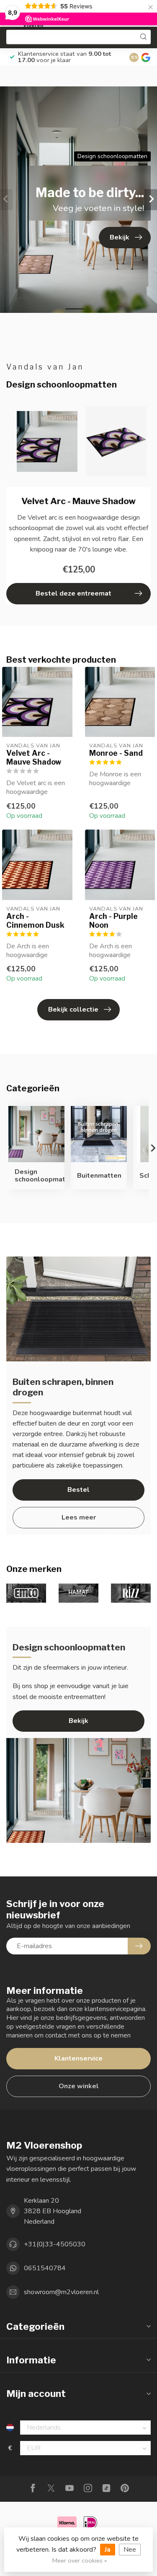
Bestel (78, 1490)
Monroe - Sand (116, 753)
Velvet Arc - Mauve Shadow (34, 757)
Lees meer (79, 1517)
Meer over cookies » (80, 2560)
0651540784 (45, 2268)
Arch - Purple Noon (113, 921)
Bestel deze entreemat (73, 593)
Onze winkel (79, 2086)
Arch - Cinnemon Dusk (35, 921)
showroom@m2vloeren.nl (61, 2292)
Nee (130, 2550)
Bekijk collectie (73, 1010)
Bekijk (78, 1721)
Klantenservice (78, 2058)
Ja (108, 2550)
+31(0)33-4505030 (55, 2244)
